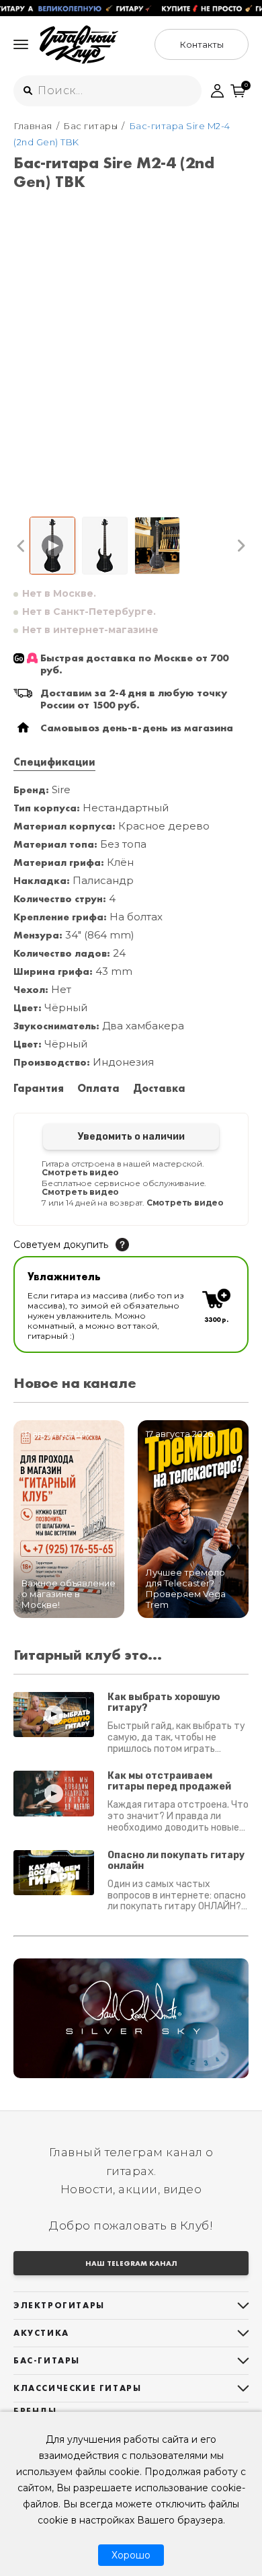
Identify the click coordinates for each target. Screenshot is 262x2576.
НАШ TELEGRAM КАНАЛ (131, 2263)
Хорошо (131, 2555)
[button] (21, 546)
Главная (33, 126)
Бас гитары (90, 126)
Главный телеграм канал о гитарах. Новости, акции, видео (131, 2170)
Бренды (35, 2411)
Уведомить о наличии (131, 1137)
